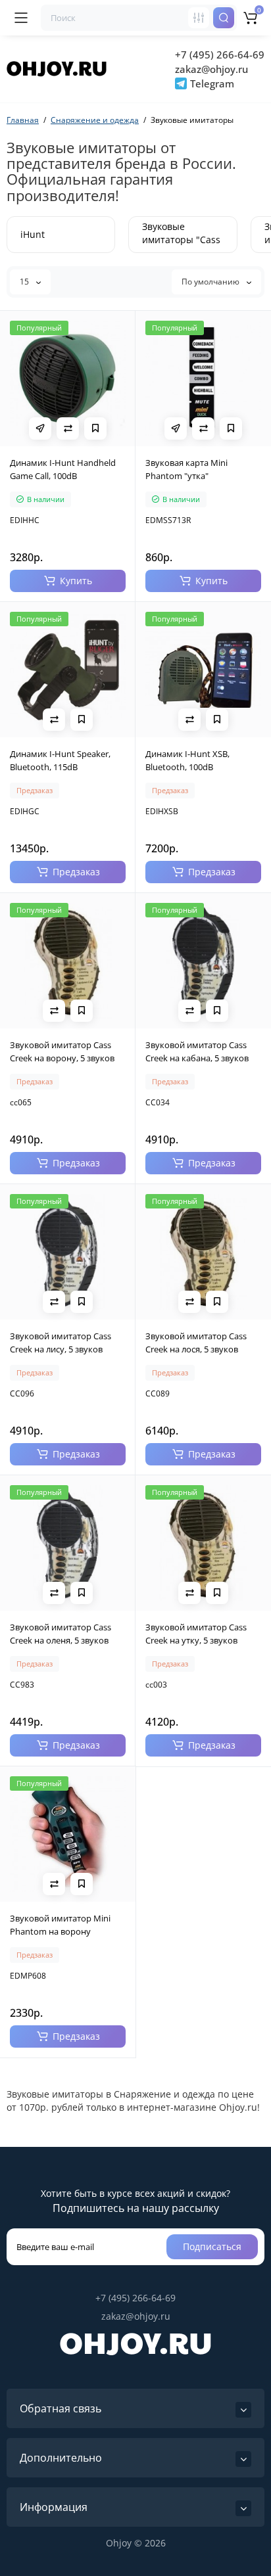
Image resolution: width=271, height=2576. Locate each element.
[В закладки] (95, 428)
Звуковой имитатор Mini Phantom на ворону (60, 1925)
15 (25, 282)
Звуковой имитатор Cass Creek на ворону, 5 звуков (62, 1051)
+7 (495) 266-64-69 (220, 55)
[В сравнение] (68, 428)
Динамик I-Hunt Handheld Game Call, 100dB (63, 469)
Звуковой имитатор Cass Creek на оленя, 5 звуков (61, 1634)
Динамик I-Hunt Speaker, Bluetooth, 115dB (60, 760)
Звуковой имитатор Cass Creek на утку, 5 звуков (196, 1634)
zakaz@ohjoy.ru (211, 69)
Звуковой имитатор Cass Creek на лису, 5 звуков (61, 1343)
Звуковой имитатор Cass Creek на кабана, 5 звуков (197, 1051)
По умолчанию (211, 282)
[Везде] (199, 18)
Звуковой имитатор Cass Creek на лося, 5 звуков (196, 1343)
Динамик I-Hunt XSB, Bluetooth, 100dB (187, 760)
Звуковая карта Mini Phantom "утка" (186, 469)
